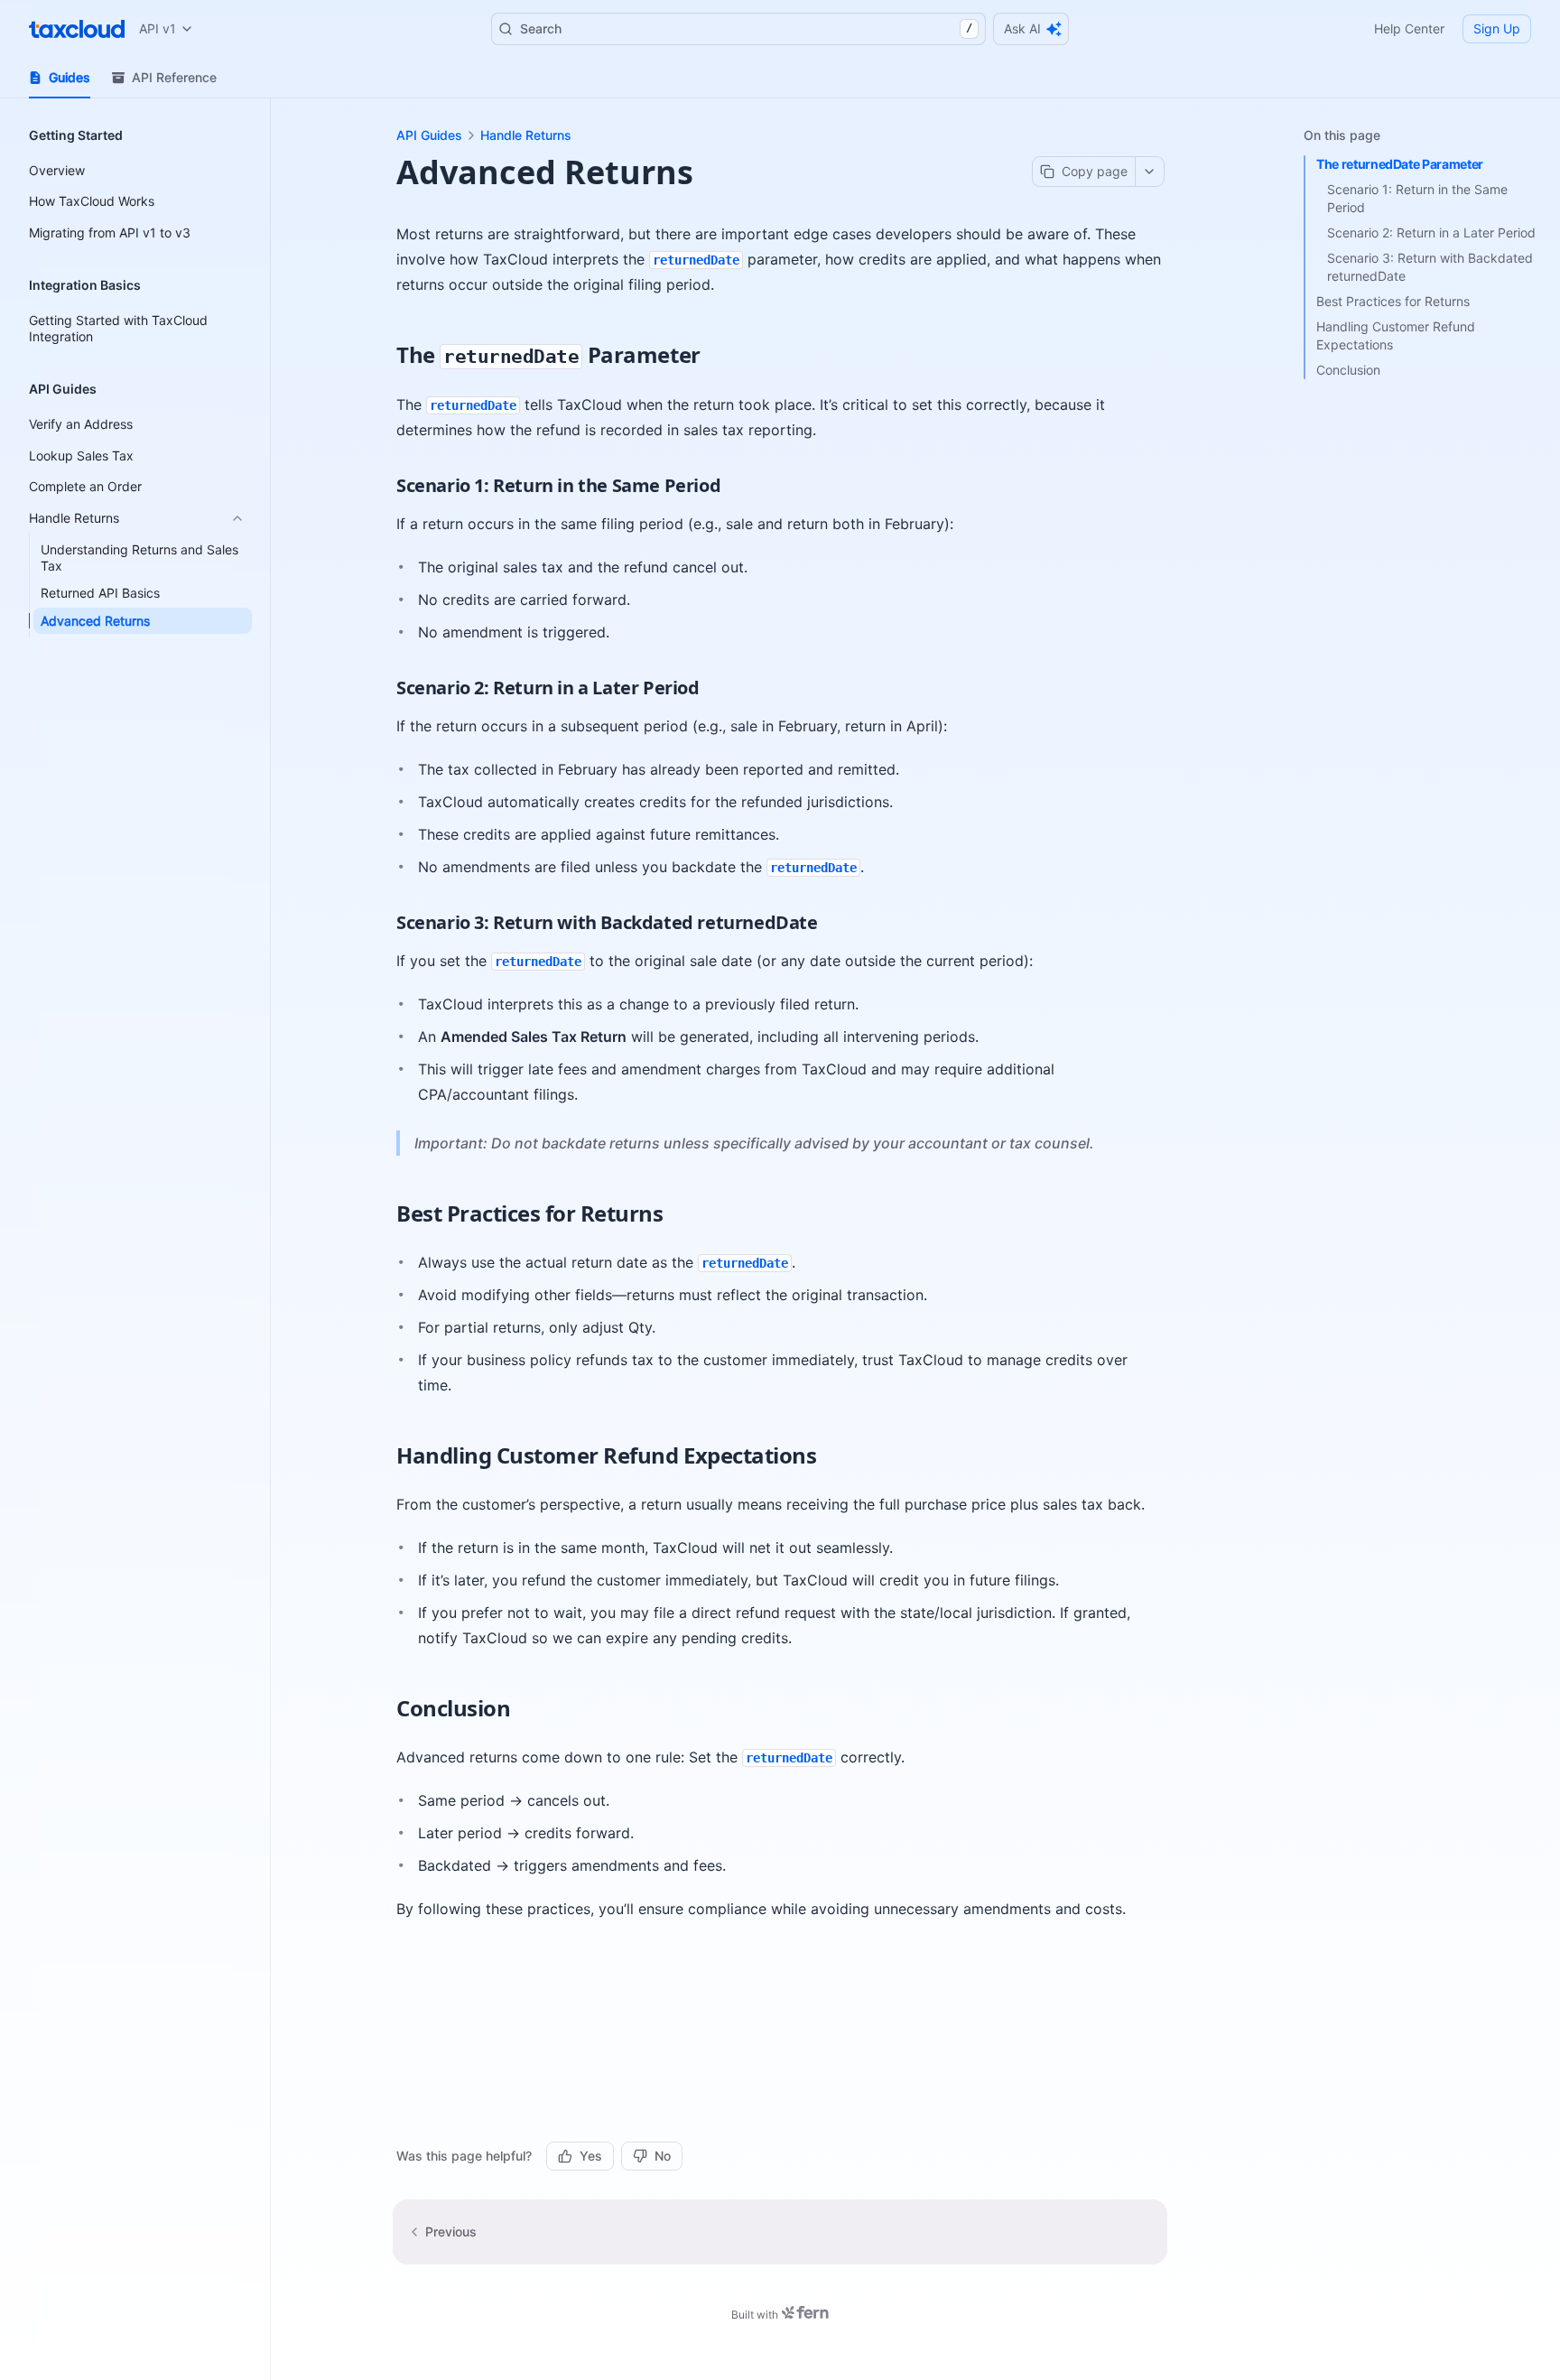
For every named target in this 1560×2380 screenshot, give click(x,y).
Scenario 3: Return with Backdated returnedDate (1430, 267)
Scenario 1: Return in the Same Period (1417, 198)
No (663, 2156)
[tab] (60, 78)
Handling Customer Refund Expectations (1396, 335)
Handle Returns (526, 135)
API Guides (429, 135)
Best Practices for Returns (1393, 301)
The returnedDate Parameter (1400, 164)
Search (746, 28)
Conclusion (1348, 370)
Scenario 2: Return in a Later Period (1431, 232)
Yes (591, 2156)
